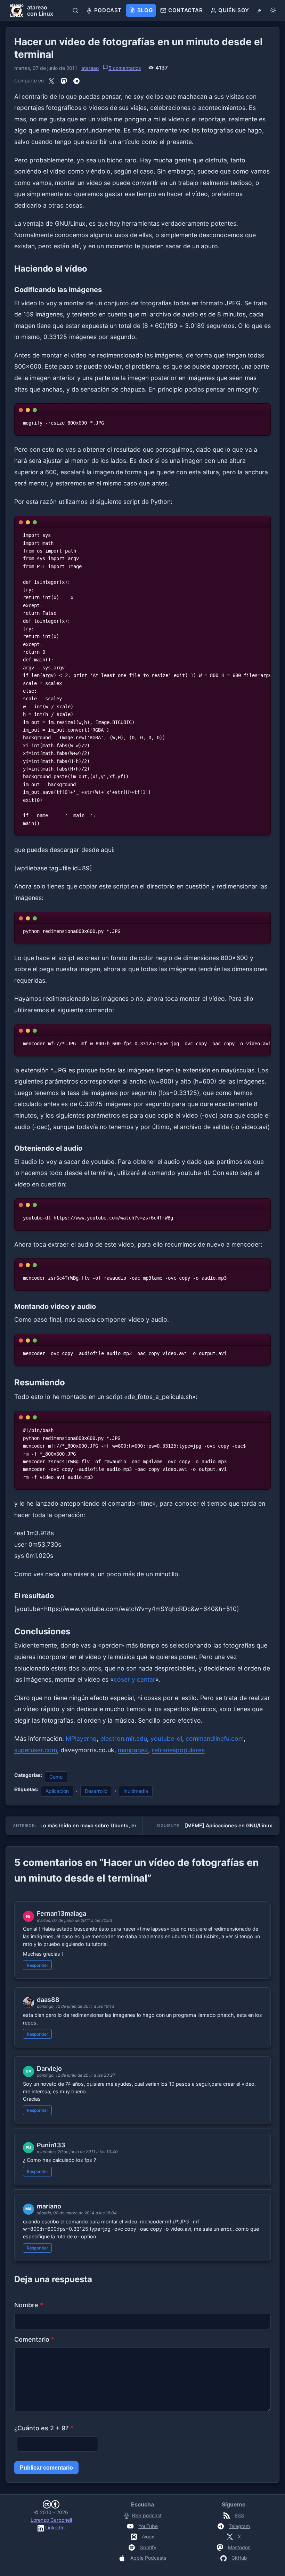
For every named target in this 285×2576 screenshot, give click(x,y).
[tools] (259, 10)
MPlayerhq (81, 1738)
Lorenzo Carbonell (51, 2520)
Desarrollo (96, 1791)
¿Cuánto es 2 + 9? (44, 2428)
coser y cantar (135, 1679)
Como (56, 1777)
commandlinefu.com (215, 1738)
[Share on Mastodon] (64, 81)
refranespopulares (178, 1750)
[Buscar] (76, 10)
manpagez (133, 1750)
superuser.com (36, 1750)
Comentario (34, 2339)
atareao (90, 68)
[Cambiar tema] (273, 10)
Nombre (29, 2305)
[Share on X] (51, 81)
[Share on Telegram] (76, 81)
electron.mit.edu (124, 1738)
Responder (38, 1965)
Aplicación (57, 1791)
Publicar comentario (46, 2468)
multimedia (136, 1791)
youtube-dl (166, 1738)
